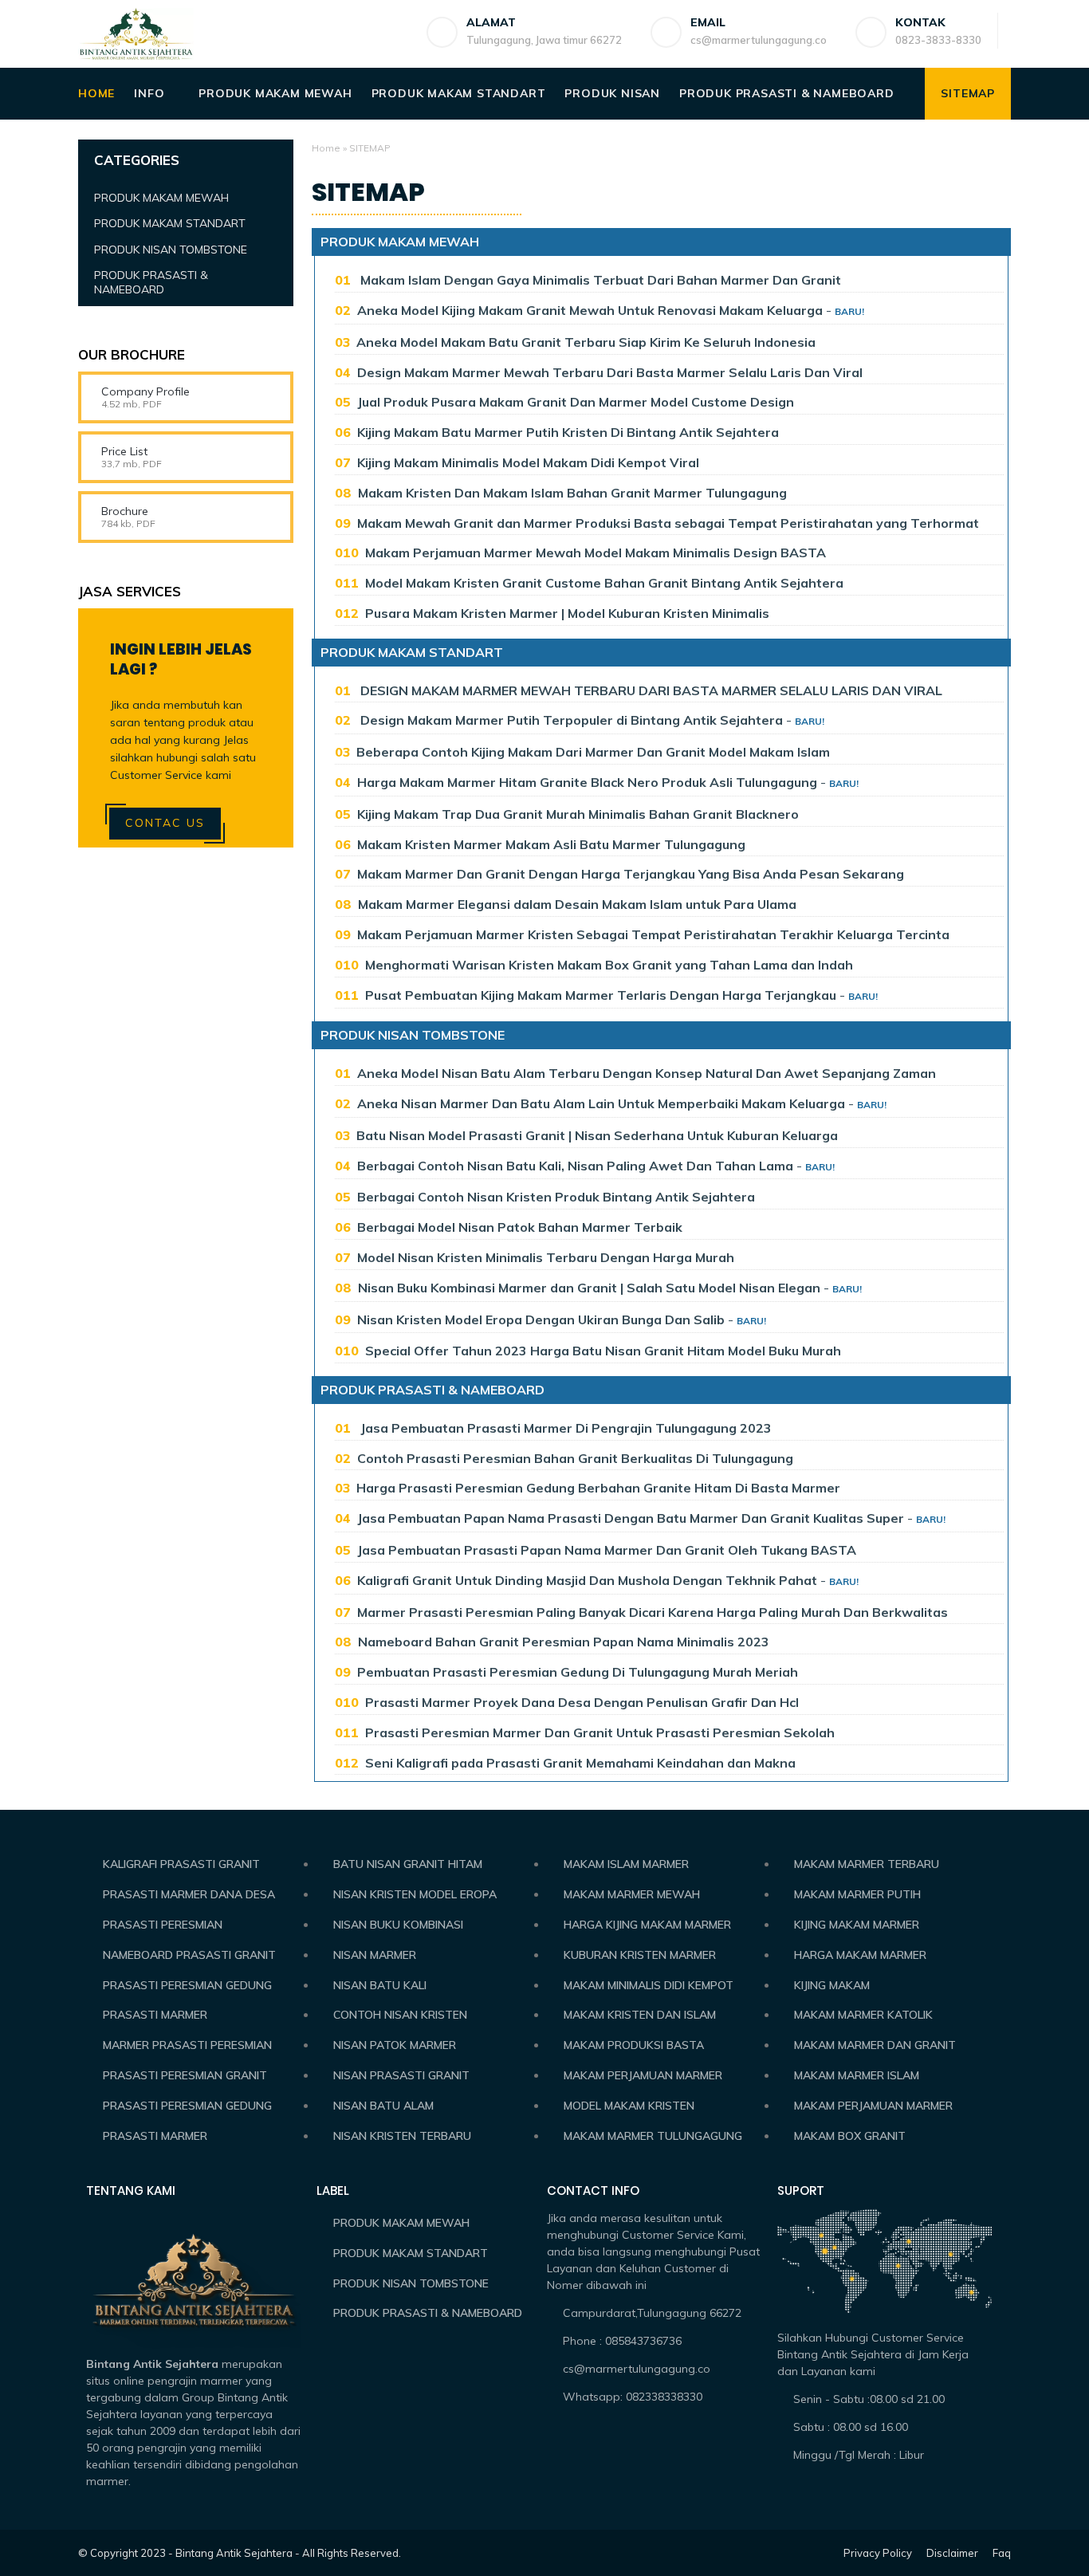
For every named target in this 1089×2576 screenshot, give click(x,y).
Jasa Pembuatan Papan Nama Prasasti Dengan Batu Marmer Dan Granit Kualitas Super (631, 1518)
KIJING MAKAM (832, 1985)
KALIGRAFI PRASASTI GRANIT (181, 1864)
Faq (1002, 2553)
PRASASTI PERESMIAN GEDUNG (187, 1985)
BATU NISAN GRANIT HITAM (408, 1864)
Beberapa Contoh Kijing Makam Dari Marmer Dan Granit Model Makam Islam (593, 752)
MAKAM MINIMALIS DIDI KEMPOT (649, 1985)
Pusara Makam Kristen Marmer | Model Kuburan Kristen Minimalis (567, 613)
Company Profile (145, 391)
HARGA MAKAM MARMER (860, 1955)
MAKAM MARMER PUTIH (857, 1894)
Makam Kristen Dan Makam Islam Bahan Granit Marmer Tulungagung (572, 493)
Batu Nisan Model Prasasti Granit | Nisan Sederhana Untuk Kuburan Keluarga (597, 1135)
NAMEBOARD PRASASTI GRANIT (189, 1955)
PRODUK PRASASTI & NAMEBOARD (787, 93)
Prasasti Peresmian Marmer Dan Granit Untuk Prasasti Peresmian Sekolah (600, 1732)
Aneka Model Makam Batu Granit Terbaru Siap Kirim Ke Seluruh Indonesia (586, 342)
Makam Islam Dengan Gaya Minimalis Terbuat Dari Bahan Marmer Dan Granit (599, 280)
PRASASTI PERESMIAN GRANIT (185, 2075)
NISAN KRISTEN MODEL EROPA (415, 1894)
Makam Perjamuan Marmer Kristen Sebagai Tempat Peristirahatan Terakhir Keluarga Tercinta (653, 934)
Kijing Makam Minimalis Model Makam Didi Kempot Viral (528, 462)
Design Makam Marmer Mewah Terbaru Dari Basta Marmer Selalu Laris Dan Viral (610, 372)
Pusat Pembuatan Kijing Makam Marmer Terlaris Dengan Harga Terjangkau (601, 995)
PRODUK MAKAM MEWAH (275, 93)
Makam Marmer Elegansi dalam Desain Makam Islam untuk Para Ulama (577, 904)
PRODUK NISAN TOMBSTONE (413, 1035)
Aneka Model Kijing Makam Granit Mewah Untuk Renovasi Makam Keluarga (590, 310)
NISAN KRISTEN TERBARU (402, 2136)
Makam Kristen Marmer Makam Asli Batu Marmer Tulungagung (551, 844)
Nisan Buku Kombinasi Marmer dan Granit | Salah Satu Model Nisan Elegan (591, 1288)
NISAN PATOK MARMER (395, 2045)
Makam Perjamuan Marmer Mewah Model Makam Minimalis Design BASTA (596, 553)
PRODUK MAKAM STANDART (459, 93)
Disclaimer (952, 2553)
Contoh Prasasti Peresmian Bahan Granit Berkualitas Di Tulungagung (575, 1458)
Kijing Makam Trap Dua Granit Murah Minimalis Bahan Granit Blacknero (578, 814)
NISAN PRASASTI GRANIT (401, 2075)
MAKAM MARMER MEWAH (632, 1894)
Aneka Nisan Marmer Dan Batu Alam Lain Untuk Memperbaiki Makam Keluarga (601, 1103)
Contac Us (165, 823)
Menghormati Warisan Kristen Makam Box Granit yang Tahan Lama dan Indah (609, 965)
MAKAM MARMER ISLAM (857, 2075)
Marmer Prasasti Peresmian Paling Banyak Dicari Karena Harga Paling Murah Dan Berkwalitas (653, 1612)
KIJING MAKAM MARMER (857, 1925)
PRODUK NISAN (612, 93)
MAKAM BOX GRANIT (850, 2136)
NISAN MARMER (375, 1955)
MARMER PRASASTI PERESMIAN (187, 2045)
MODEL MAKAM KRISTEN (629, 2106)
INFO (149, 93)
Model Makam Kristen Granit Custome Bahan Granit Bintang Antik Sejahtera (604, 583)
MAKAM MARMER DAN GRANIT (875, 2045)
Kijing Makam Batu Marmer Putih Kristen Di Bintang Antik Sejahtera (568, 432)
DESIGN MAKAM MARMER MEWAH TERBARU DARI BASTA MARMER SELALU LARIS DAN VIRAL (650, 690)
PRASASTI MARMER (155, 2015)
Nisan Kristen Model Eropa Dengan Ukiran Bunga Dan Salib (541, 1319)
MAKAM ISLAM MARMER (626, 1864)
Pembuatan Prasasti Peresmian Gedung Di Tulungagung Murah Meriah (578, 1672)
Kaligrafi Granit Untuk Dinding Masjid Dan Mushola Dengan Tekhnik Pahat (587, 1580)
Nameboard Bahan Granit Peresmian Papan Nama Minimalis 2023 (564, 1642)
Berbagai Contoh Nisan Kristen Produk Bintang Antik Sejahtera (556, 1197)
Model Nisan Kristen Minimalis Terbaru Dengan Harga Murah (546, 1257)
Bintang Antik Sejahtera (234, 2553)
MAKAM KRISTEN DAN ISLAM (640, 2015)
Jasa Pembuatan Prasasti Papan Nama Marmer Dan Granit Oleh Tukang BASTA (607, 1550)
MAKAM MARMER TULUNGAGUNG (653, 2136)
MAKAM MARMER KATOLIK (863, 2015)
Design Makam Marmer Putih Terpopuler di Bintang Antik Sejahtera (570, 720)
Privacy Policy (878, 2553)
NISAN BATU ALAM (383, 2106)
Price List (124, 451)
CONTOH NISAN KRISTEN (400, 2015)
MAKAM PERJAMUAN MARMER (643, 2075)
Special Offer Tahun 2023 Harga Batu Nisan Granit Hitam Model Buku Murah (603, 1351)
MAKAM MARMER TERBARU (867, 1864)
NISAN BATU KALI (380, 1985)
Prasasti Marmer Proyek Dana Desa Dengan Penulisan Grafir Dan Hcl (582, 1702)
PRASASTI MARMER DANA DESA (189, 1894)
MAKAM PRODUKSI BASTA (634, 2045)
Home (326, 148)
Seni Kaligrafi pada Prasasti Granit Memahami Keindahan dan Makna (580, 1763)
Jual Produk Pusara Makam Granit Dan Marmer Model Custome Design (576, 402)
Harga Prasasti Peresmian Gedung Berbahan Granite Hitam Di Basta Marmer (598, 1488)
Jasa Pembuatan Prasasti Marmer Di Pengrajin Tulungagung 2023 (564, 1428)
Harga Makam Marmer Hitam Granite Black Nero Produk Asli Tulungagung (587, 782)
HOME (96, 93)
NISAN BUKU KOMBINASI (398, 1925)
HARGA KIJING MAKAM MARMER (647, 1925)
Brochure (125, 511)
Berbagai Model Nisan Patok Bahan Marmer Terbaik (520, 1227)
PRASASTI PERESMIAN (163, 1925)
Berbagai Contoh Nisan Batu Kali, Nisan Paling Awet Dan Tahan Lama (575, 1166)
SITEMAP (968, 93)
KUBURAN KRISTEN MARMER (640, 1955)
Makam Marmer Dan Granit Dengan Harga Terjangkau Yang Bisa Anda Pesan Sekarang (631, 874)
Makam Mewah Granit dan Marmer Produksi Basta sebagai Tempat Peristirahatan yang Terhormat (668, 523)
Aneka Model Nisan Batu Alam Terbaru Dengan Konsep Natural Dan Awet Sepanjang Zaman (647, 1073)
